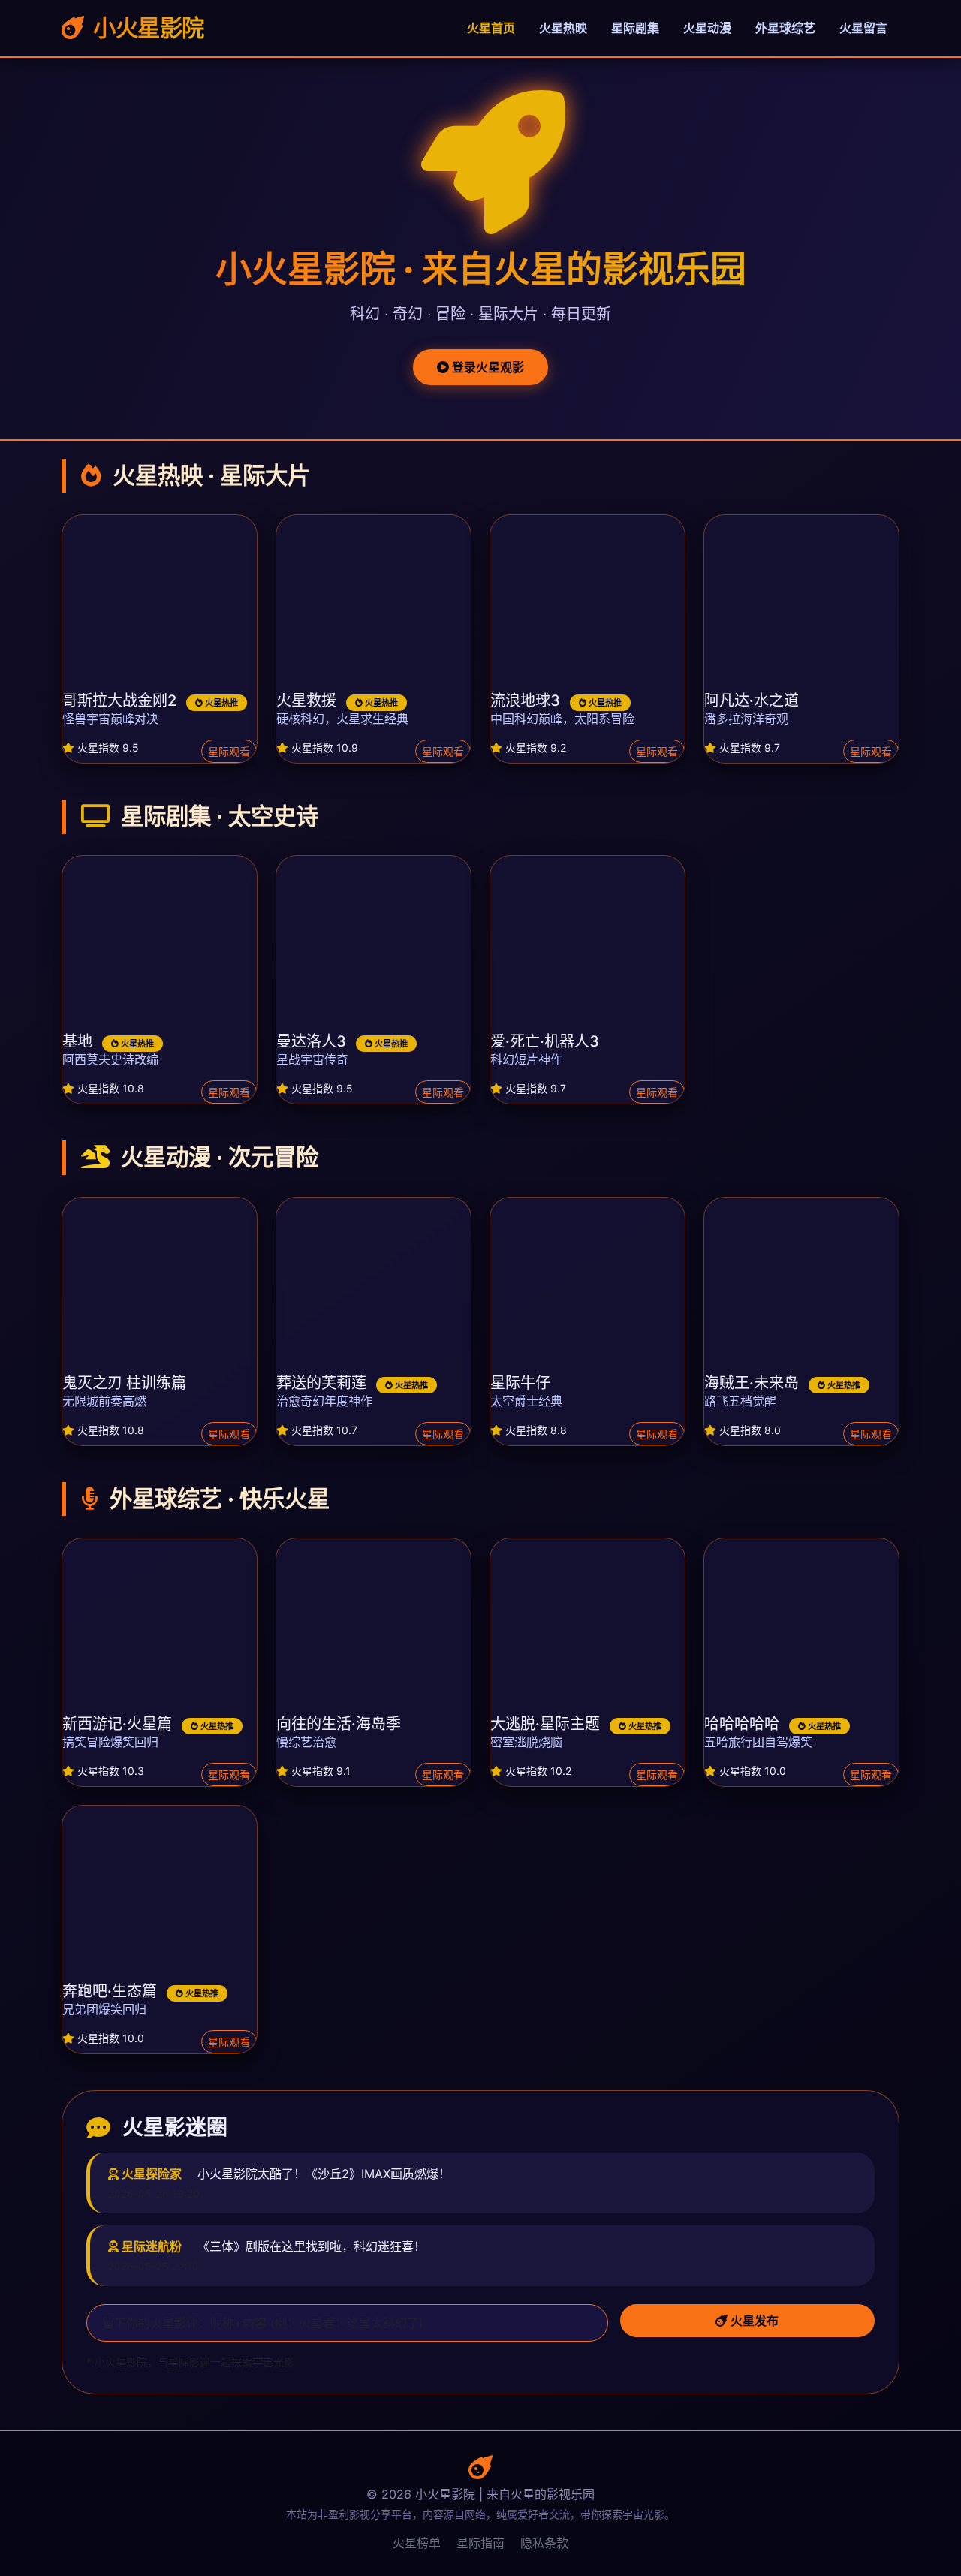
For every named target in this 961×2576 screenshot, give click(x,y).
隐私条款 (544, 2543)
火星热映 (563, 28)
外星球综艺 (785, 28)
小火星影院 (146, 28)
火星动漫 (707, 28)
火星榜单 (417, 2543)
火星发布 (753, 2321)
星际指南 (480, 2543)
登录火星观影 (487, 367)
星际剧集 (635, 28)
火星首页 (491, 28)
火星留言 (863, 28)
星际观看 (229, 751)
